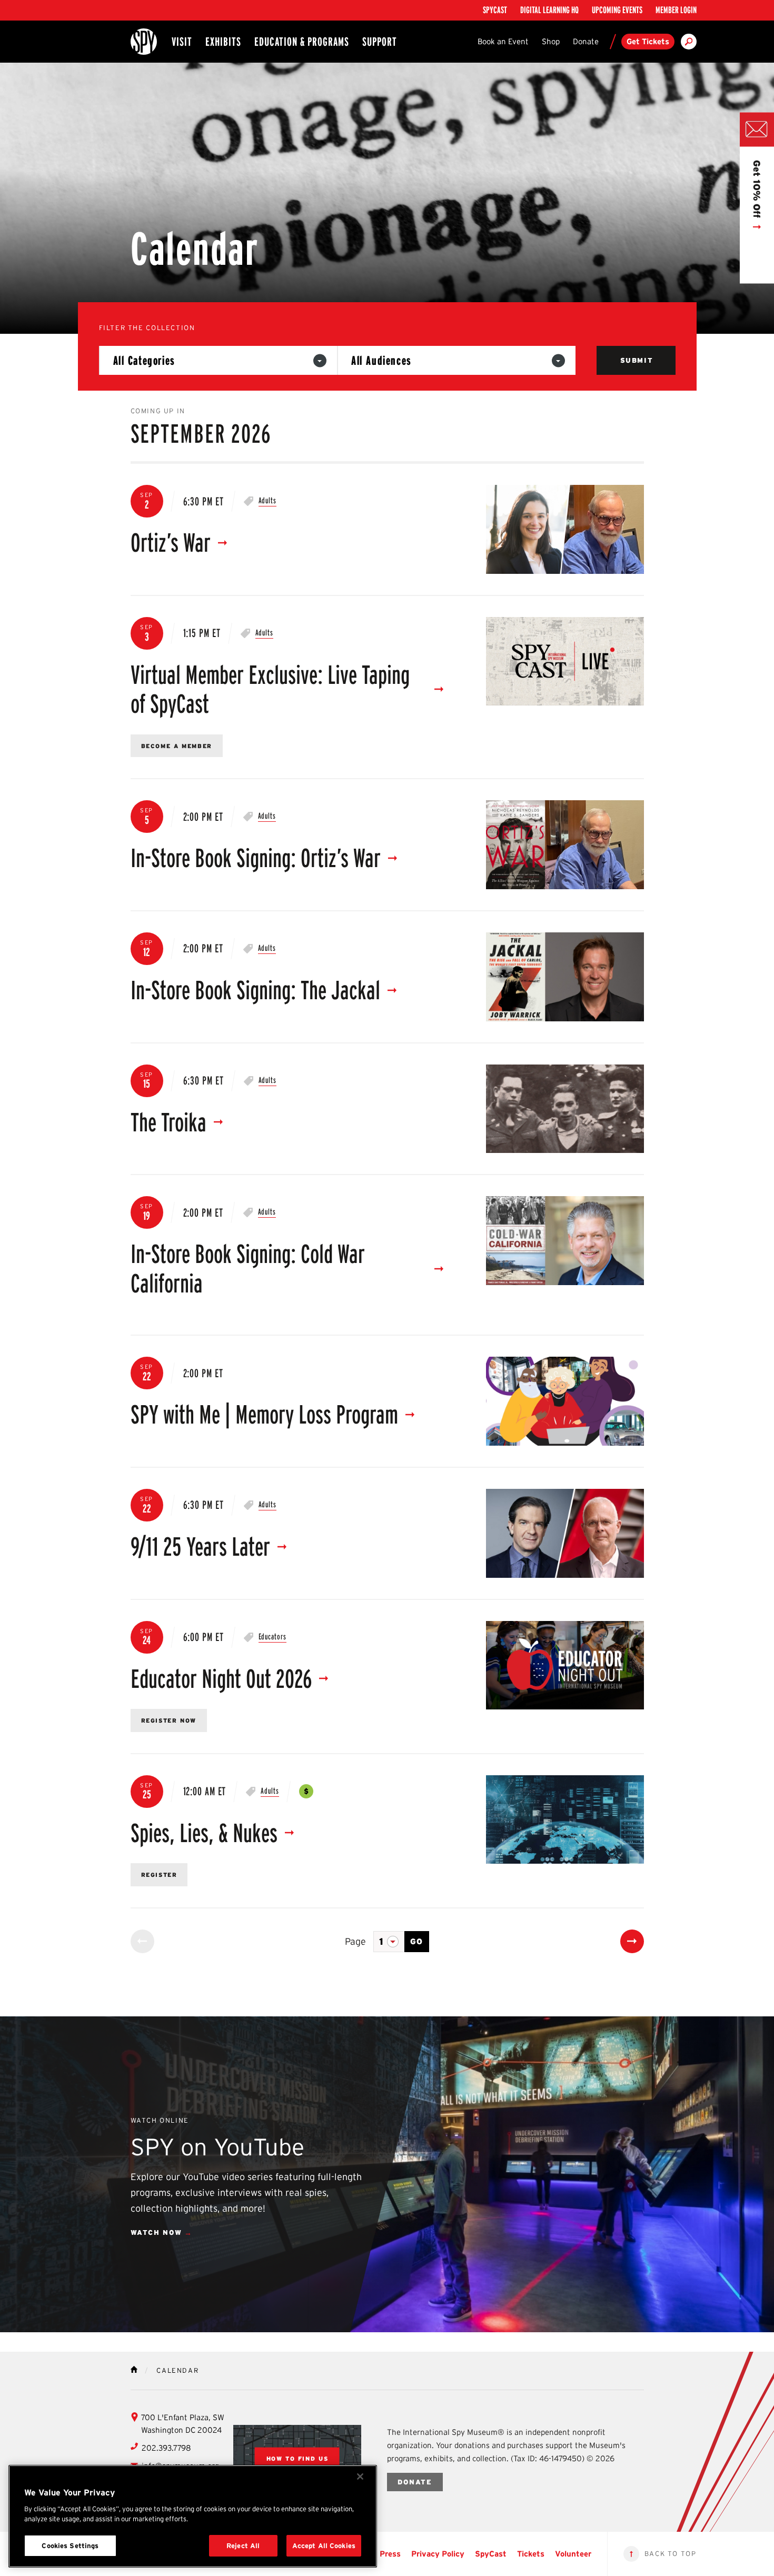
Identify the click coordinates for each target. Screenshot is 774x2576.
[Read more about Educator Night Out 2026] (565, 1665)
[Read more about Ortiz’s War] (565, 529)
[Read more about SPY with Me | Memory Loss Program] (565, 1401)
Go (417, 1941)
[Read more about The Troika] (565, 1109)
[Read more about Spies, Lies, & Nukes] (565, 1820)
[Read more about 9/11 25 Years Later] (565, 1533)
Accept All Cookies (324, 2546)
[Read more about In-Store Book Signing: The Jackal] (565, 977)
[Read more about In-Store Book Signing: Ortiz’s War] (565, 845)
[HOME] (134, 2369)
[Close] (360, 2476)
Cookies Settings (70, 2546)
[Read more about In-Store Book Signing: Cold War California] (565, 1241)
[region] (193, 2516)
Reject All (243, 2546)
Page (355, 1942)
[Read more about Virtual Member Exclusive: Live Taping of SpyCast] (565, 662)
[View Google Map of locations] (297, 2459)
